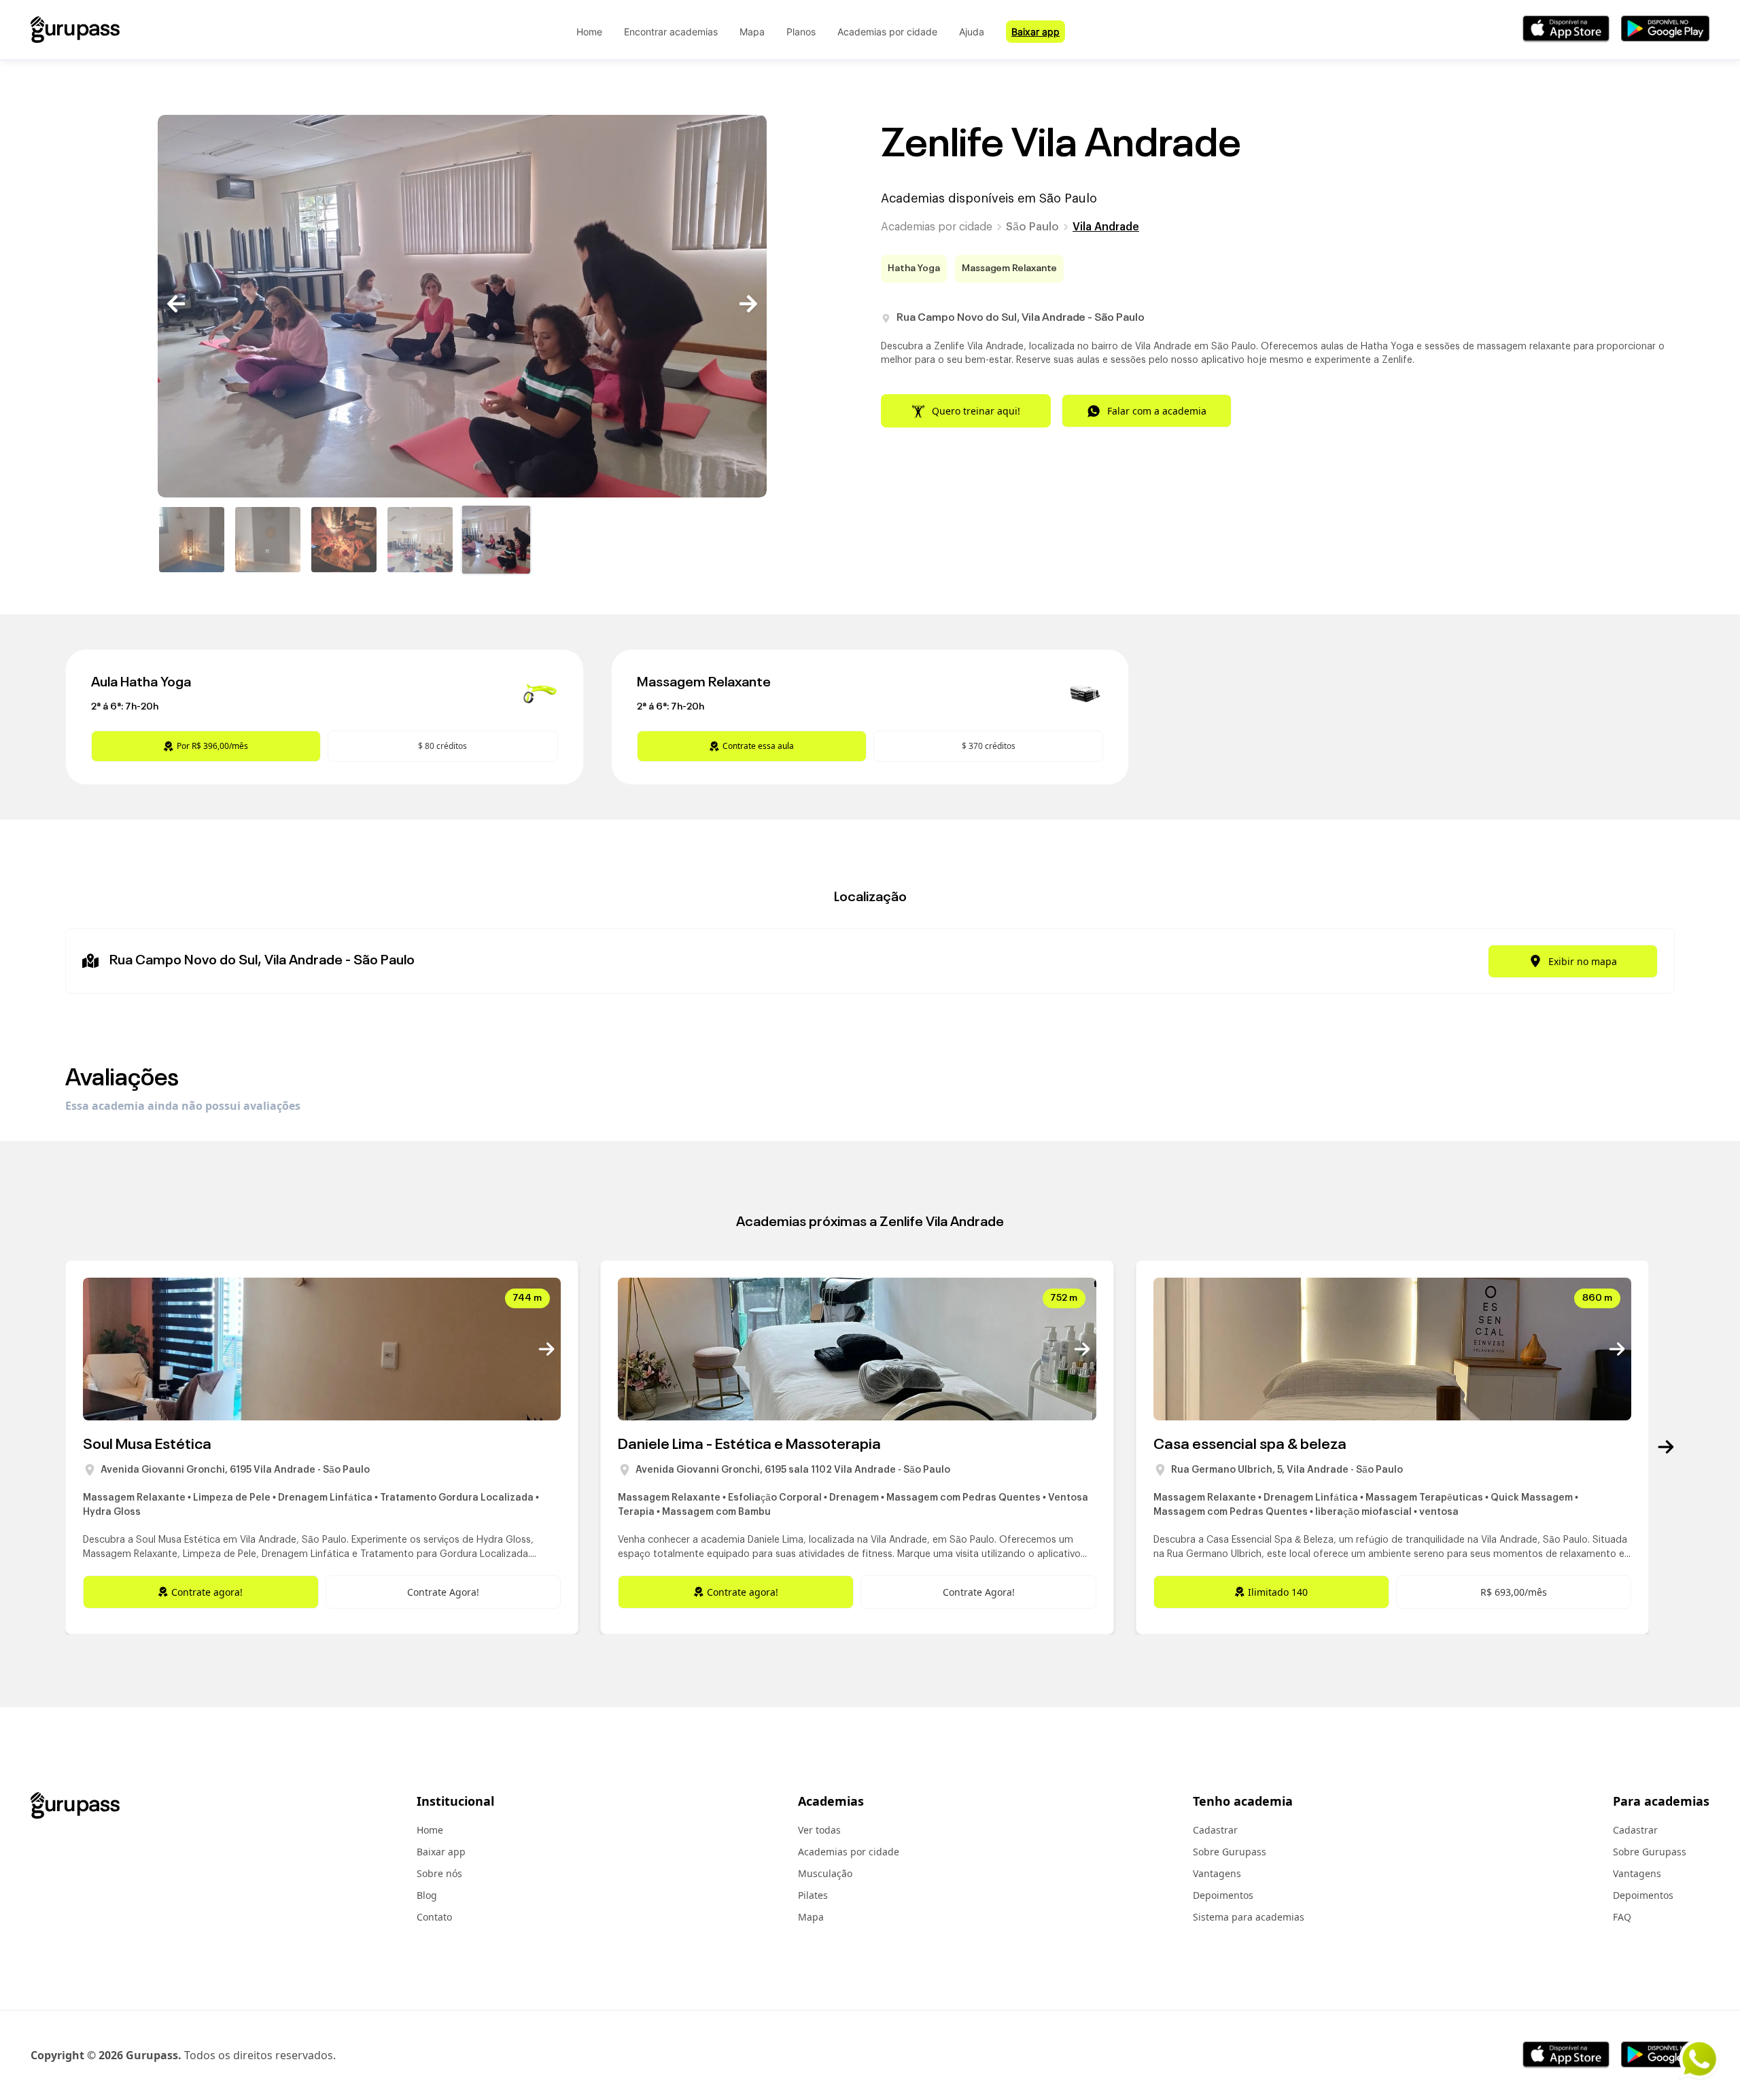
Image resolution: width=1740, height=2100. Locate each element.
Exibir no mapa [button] (1583, 961)
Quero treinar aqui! (976, 411)
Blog (427, 1895)
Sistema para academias (1249, 1917)
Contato (434, 1917)
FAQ (1622, 1917)
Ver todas (819, 1830)
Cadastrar (1215, 1830)
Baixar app (1036, 32)
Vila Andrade (1106, 227)
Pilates (813, 1895)
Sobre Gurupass (1230, 1852)
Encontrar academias (671, 32)
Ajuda (972, 32)
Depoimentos (1223, 1895)
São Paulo (1032, 227)
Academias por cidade (887, 32)
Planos (801, 32)
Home (589, 32)
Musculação (825, 1873)
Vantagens (1217, 1873)
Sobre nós (439, 1873)
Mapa (752, 32)
